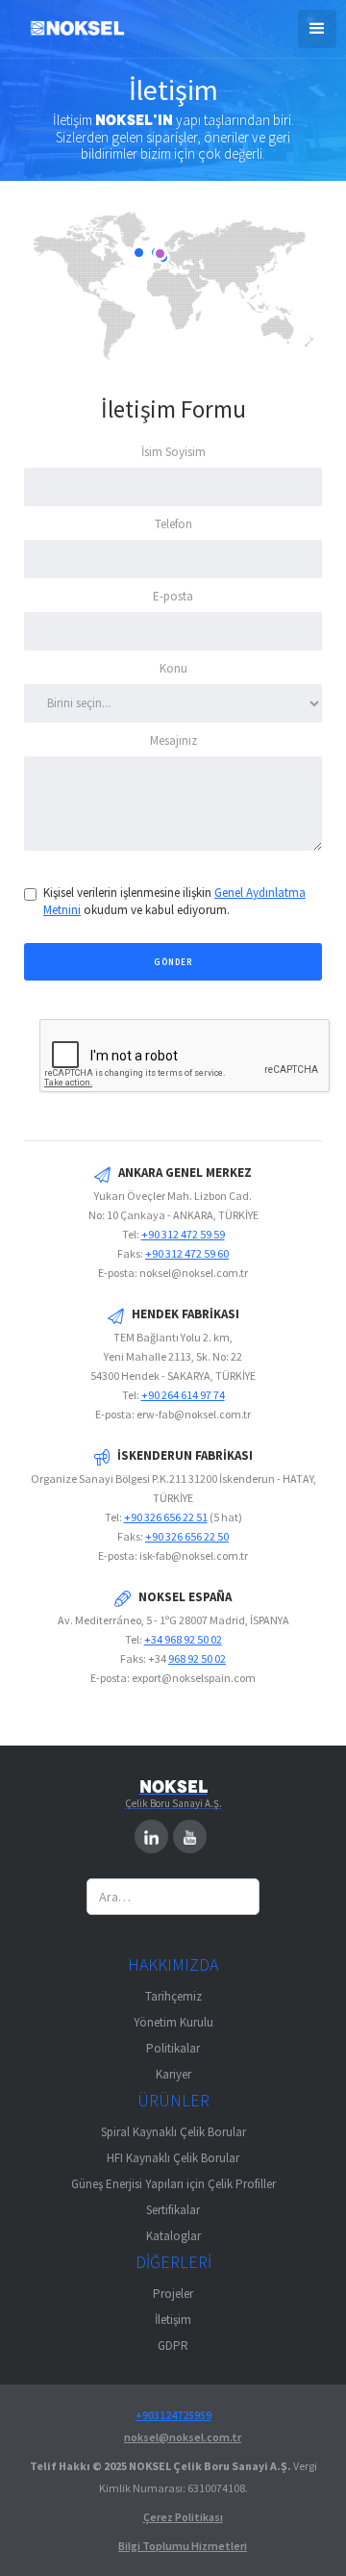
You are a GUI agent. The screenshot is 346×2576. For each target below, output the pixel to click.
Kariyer (173, 2074)
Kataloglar (173, 2236)
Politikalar (173, 2048)
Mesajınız (173, 740)
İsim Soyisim (173, 452)
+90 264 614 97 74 (183, 1395)
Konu (173, 668)
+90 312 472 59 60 (187, 1253)
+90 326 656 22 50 (187, 1536)
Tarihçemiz (173, 1996)
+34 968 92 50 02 (183, 1639)
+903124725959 (173, 2415)
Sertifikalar (173, 2210)
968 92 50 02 (197, 1658)
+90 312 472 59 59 (183, 1234)
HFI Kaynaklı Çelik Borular (173, 2158)
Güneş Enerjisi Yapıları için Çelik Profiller (173, 2184)
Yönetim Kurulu (173, 2022)
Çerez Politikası (183, 2517)
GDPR (173, 2346)
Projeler (173, 2294)
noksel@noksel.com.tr (183, 2437)
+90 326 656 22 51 (166, 1517)
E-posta (173, 596)
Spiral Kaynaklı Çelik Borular (173, 2132)
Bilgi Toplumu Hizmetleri (183, 2546)
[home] (72, 31)
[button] (317, 29)
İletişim (173, 2320)
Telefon (173, 524)
